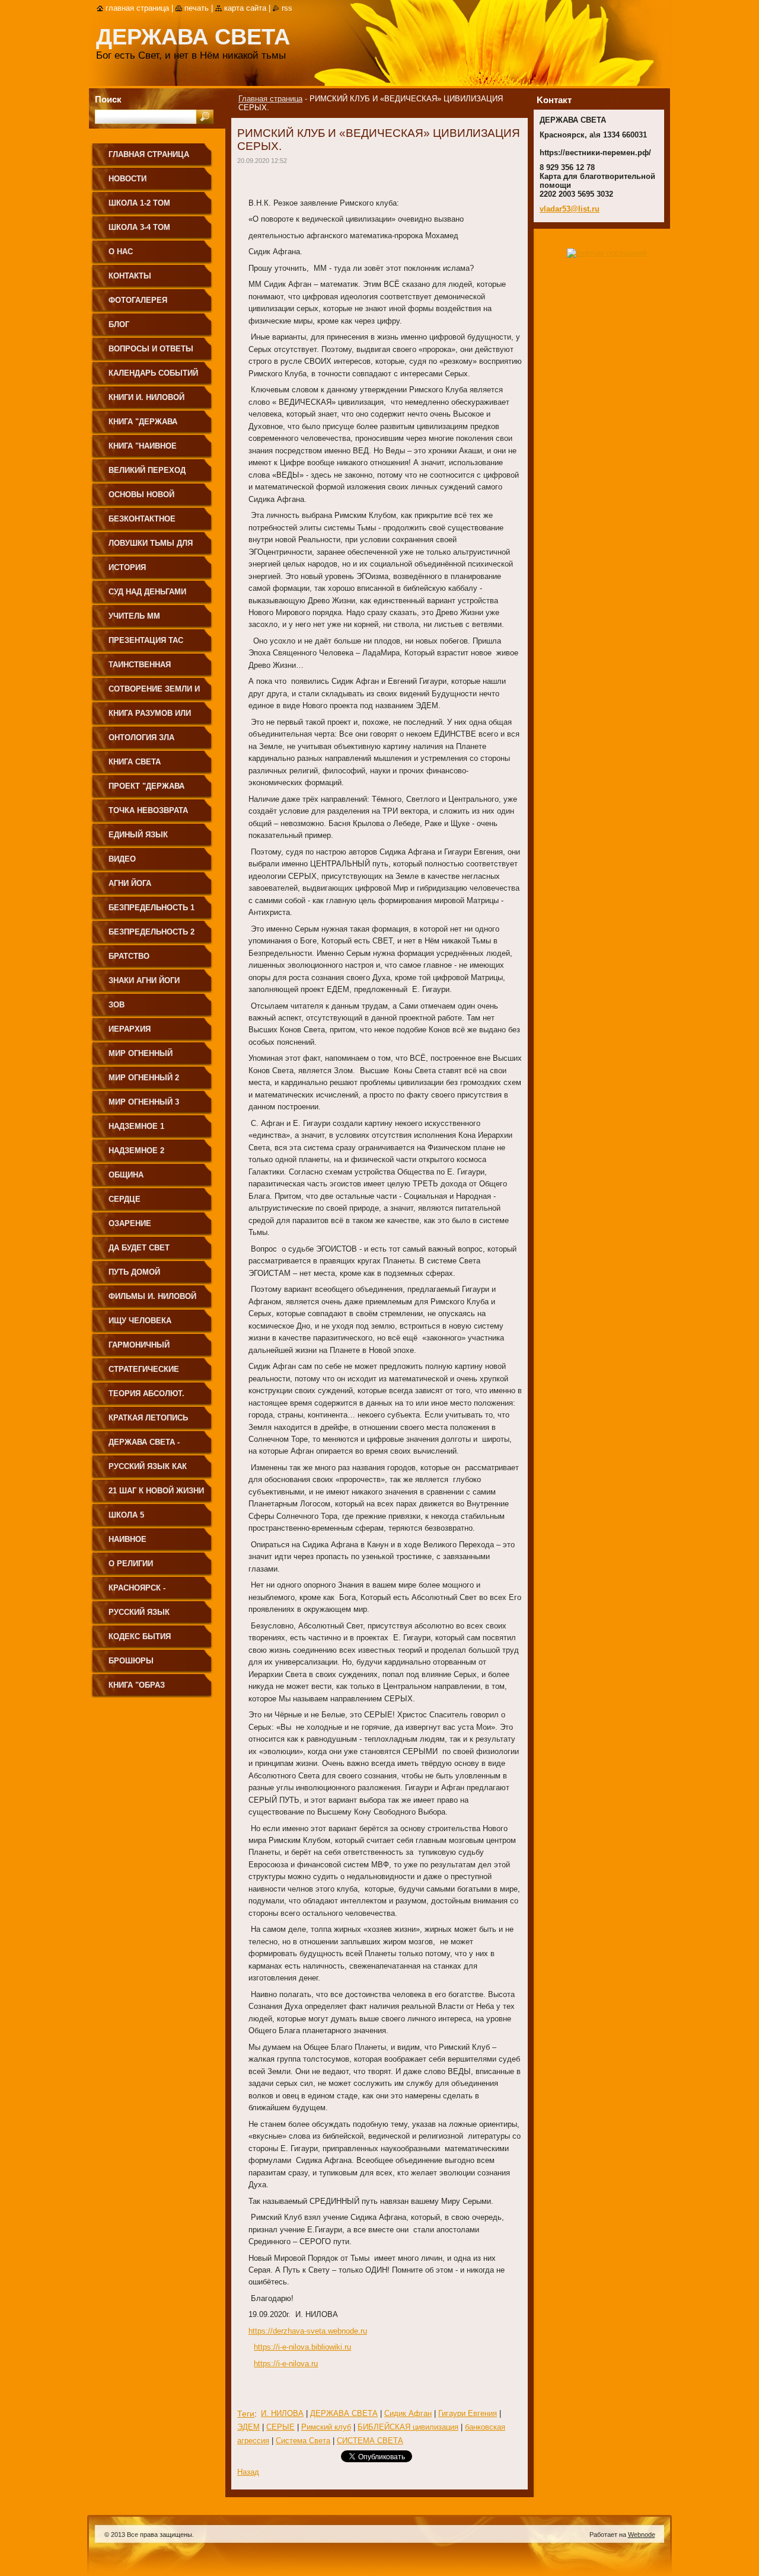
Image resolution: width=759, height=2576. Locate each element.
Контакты (130, 276)
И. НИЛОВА (282, 2413)
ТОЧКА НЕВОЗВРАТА (148, 810)
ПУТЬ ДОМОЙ (134, 1272)
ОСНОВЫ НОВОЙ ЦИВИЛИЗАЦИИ (141, 499)
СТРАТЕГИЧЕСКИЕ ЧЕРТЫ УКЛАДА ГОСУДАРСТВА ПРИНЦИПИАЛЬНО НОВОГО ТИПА (144, 1373)
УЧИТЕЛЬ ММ (134, 616)
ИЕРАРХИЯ (130, 1029)
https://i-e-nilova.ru (286, 2364)
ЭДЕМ (248, 2427)
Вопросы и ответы (151, 349)
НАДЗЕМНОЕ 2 (136, 1151)
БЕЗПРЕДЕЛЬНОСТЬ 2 (152, 932)
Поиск (108, 99)
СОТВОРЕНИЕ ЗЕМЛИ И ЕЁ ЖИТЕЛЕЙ (154, 693)
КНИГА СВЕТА (135, 762)
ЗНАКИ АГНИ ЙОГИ (144, 980)
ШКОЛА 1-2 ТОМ (139, 203)
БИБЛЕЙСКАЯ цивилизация (408, 2427)
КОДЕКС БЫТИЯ (140, 1636)
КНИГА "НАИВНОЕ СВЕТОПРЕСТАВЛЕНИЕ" (155, 450)
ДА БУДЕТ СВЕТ (139, 1248)
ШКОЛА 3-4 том (139, 227)
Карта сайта (245, 8)
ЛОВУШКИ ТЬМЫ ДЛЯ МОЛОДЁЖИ (151, 547)
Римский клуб (326, 2427)
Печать (197, 8)
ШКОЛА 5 (126, 1515)
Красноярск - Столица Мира (140, 1592)
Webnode (642, 2535)
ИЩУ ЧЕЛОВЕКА (140, 1321)
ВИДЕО (122, 859)
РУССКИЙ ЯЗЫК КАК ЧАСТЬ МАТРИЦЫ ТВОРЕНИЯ (148, 1471)
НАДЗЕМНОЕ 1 (136, 1126)
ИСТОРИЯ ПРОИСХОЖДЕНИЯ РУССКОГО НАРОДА (147, 572)
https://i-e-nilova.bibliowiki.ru (302, 2347)
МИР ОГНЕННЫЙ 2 (144, 1078)
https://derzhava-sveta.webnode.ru (308, 2331)
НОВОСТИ (127, 179)
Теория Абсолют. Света (146, 1398)
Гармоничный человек (139, 1349)
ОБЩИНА (126, 1175)
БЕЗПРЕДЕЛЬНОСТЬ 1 (152, 908)
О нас (121, 252)
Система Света (303, 2441)
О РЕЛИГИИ (131, 1564)
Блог (119, 324)
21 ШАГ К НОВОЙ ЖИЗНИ (156, 1491)
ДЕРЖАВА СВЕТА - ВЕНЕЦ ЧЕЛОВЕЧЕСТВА (155, 1446)
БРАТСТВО (129, 956)
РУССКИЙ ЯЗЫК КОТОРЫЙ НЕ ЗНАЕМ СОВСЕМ (150, 1616)
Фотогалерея (138, 300)
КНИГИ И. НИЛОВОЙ (146, 397)
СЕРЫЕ (280, 2427)
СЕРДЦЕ (125, 1199)
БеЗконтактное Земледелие (142, 523)
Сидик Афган (408, 2413)
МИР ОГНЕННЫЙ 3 (144, 1102)
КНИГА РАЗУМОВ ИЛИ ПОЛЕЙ (150, 717)
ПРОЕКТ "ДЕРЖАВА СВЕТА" (146, 790)
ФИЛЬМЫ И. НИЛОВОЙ (152, 1296)
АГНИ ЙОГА (130, 883)
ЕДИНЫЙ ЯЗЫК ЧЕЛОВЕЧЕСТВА (140, 839)
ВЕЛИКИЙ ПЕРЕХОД (147, 470)
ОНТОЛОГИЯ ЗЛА (141, 737)
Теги (246, 2414)
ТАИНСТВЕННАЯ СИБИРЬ (140, 669)
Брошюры (131, 1661)
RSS (287, 8)
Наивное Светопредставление (156, 1543)
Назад (248, 2472)
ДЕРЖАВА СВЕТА (344, 2413)
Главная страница (270, 99)
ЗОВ (117, 1005)
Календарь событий (153, 373)
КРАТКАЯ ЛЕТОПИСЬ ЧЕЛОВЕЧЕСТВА (148, 1422)
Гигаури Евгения (468, 2413)
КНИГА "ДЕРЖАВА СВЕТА (143, 426)
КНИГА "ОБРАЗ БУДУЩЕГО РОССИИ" (149, 1689)
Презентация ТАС (146, 640)
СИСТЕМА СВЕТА (370, 2441)
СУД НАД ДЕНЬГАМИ (147, 592)
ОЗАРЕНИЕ (130, 1223)
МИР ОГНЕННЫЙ (141, 1053)
